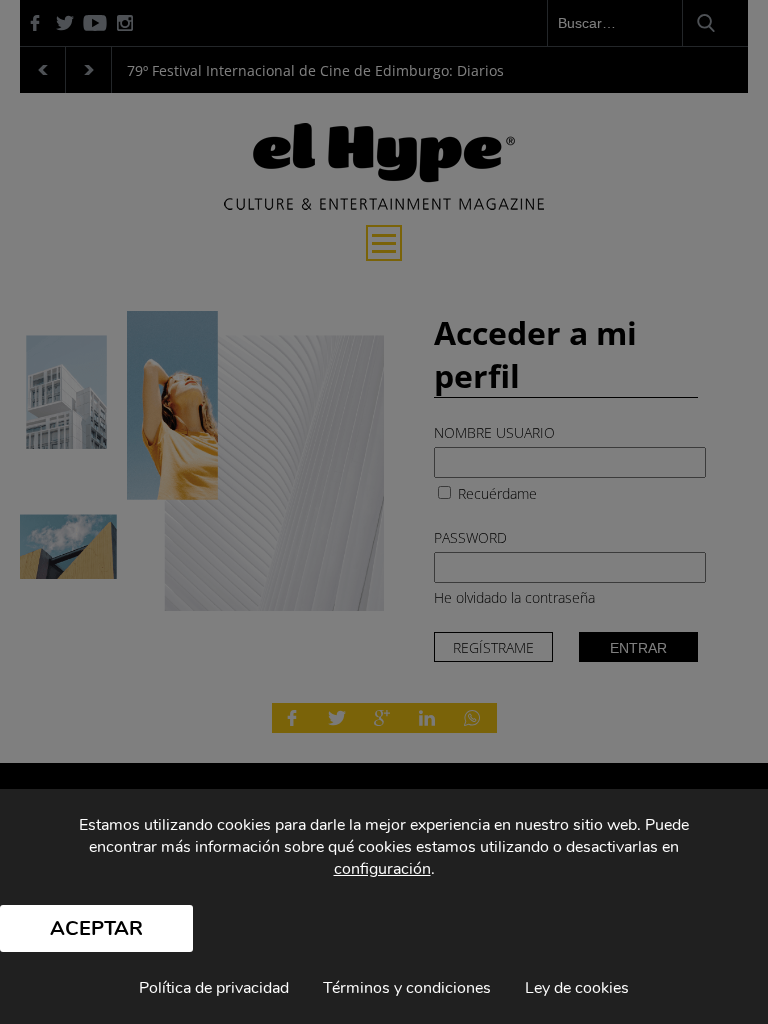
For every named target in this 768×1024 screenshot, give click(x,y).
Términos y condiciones (407, 988)
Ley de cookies (577, 988)
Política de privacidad (214, 988)
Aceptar (96, 928)
